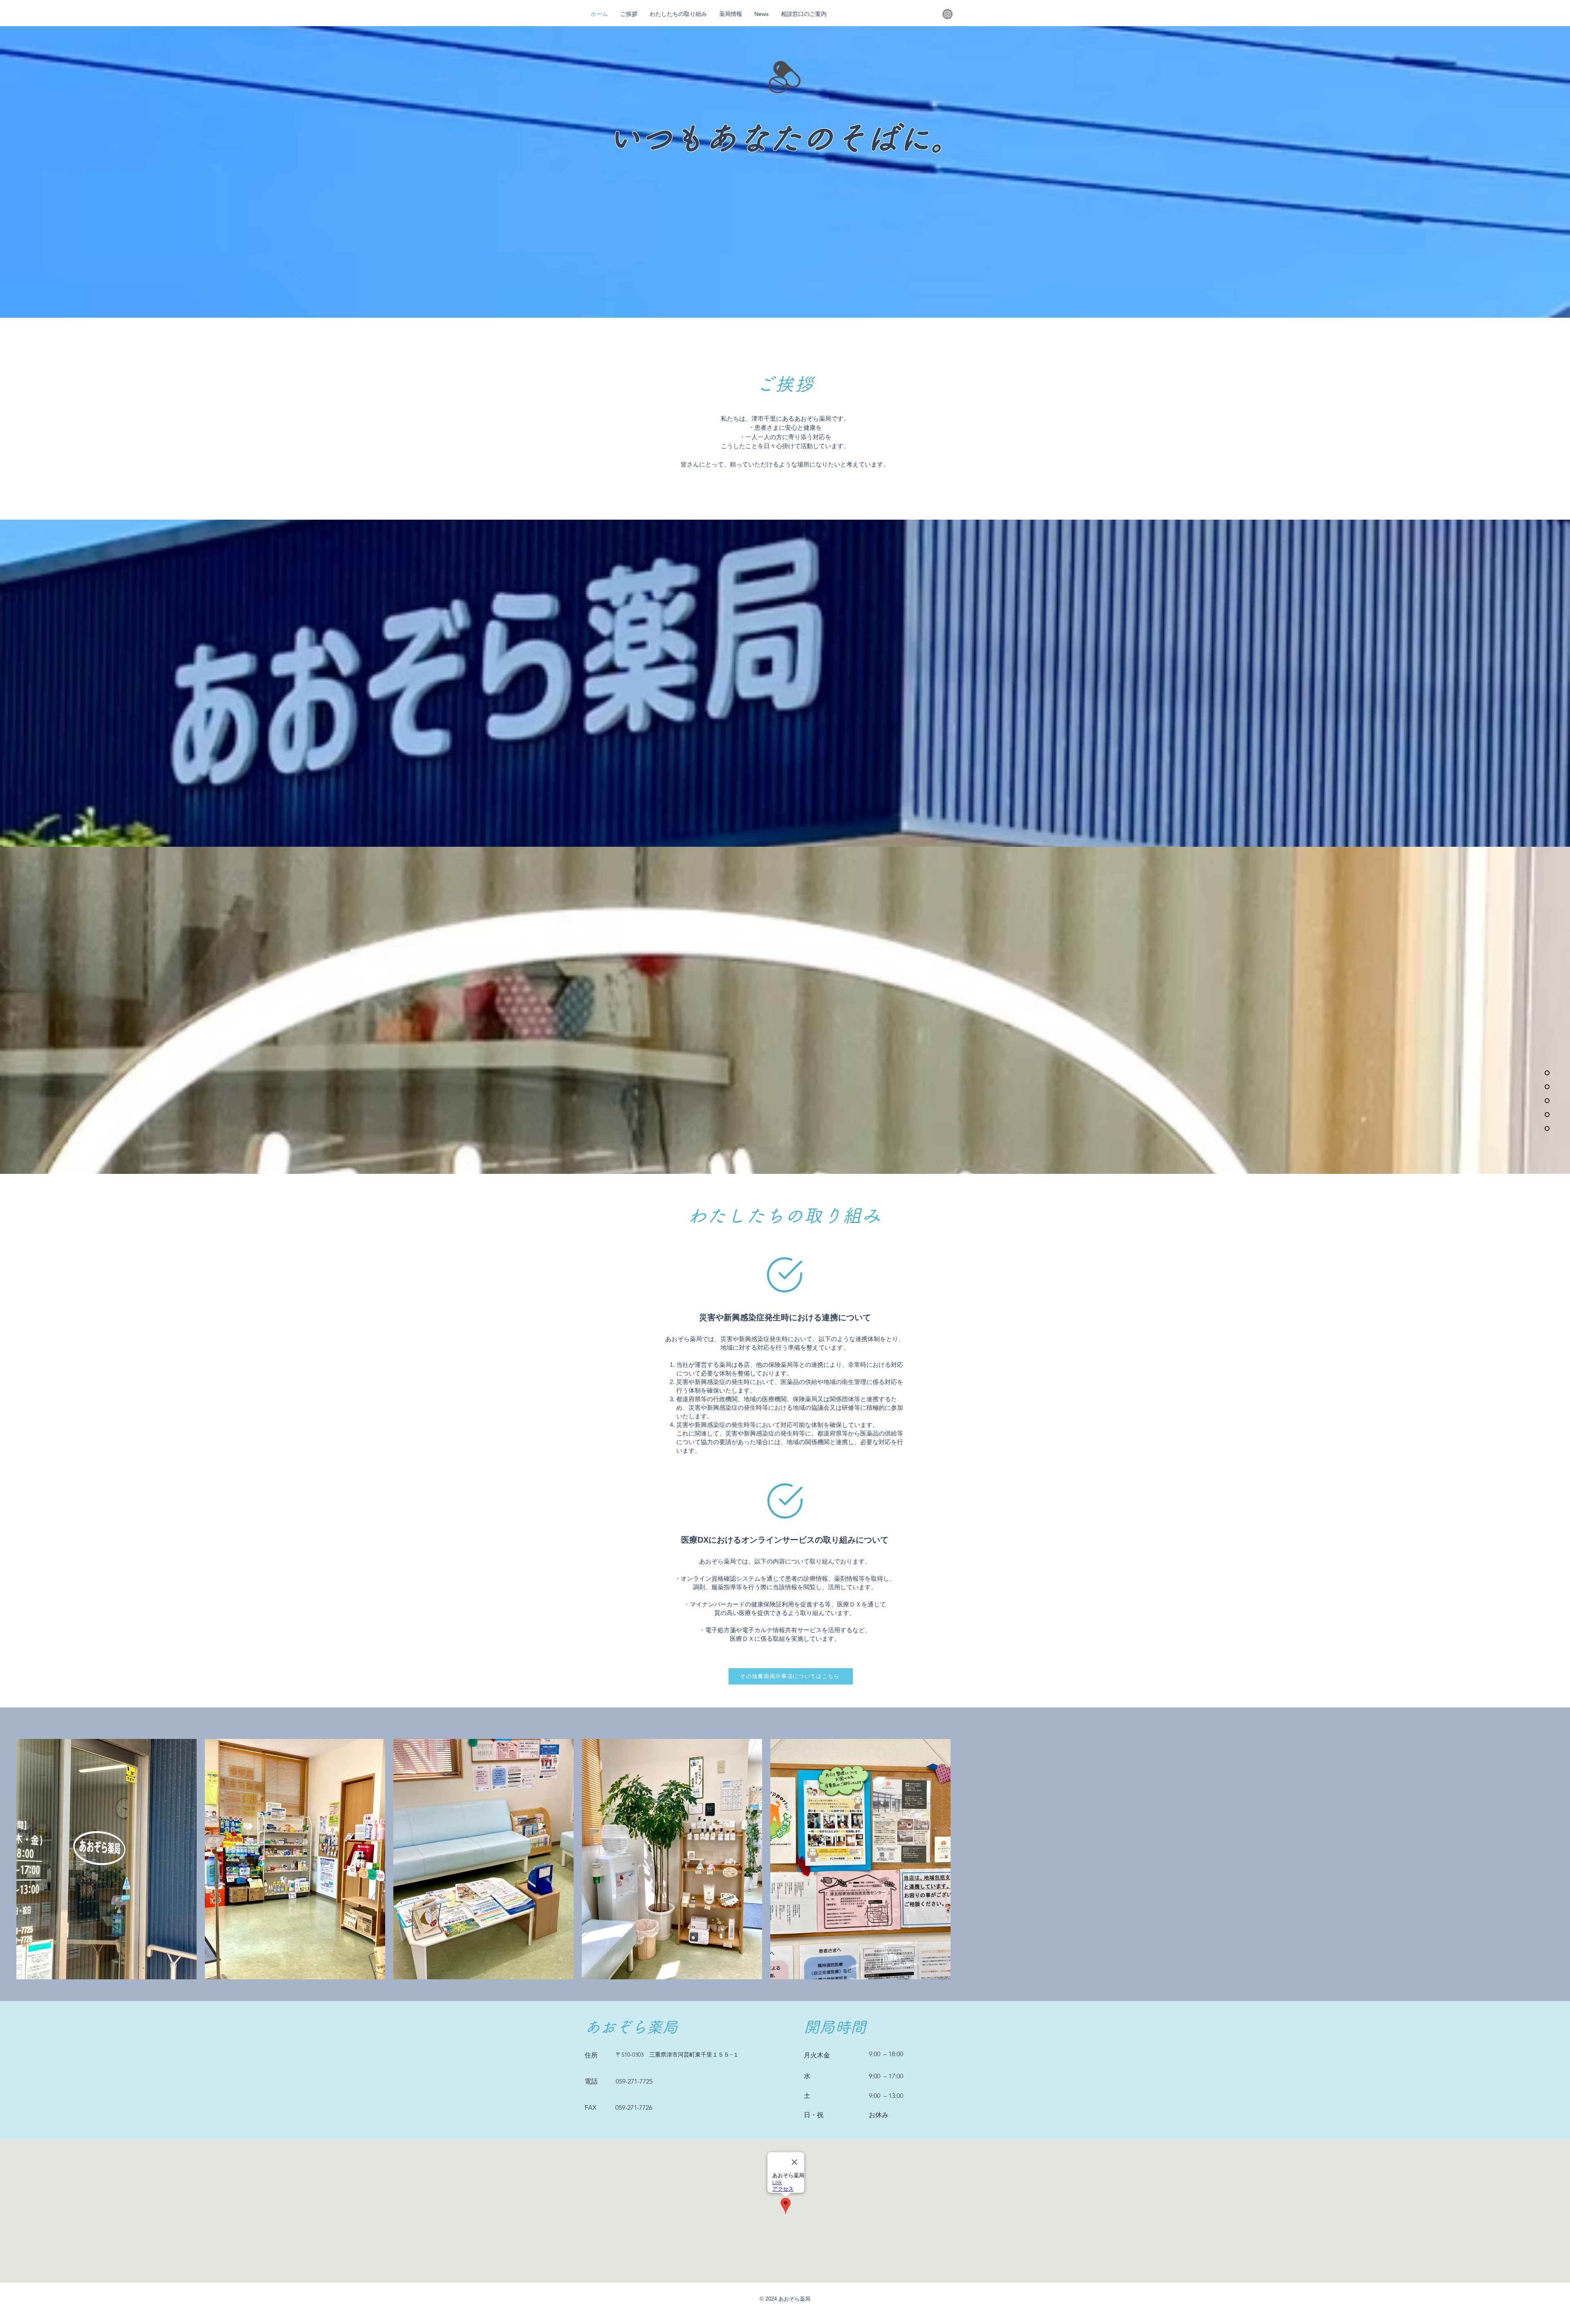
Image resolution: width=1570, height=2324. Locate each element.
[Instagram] (948, 14)
